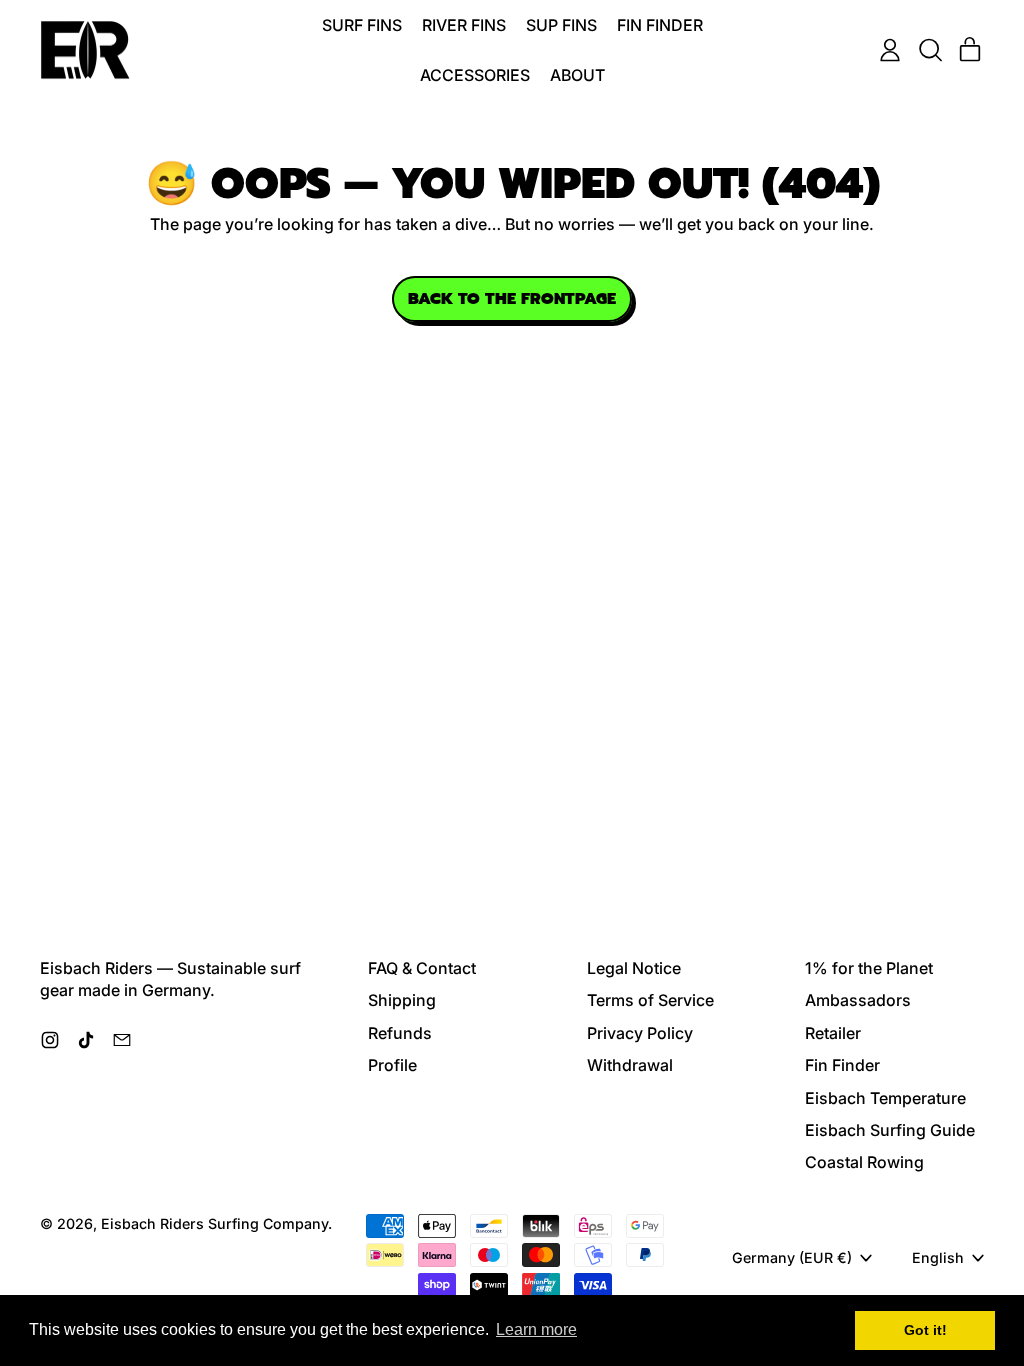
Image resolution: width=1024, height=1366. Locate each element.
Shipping (402, 1000)
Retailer (833, 1033)
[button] (930, 50)
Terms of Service (650, 1000)
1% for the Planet (869, 968)
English (938, 1257)
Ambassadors (858, 1000)
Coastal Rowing (864, 1162)
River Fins (464, 25)
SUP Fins (561, 25)
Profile (392, 1065)
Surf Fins (362, 25)
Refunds (400, 1033)
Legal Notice (634, 968)
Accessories (475, 75)
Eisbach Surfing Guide (890, 1130)
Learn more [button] (536, 1329)
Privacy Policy (640, 1033)
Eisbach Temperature (885, 1098)
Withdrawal (630, 1065)
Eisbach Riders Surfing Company (214, 1223)
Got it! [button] (925, 1330)
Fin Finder (660, 25)
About (577, 75)
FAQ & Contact (422, 968)
